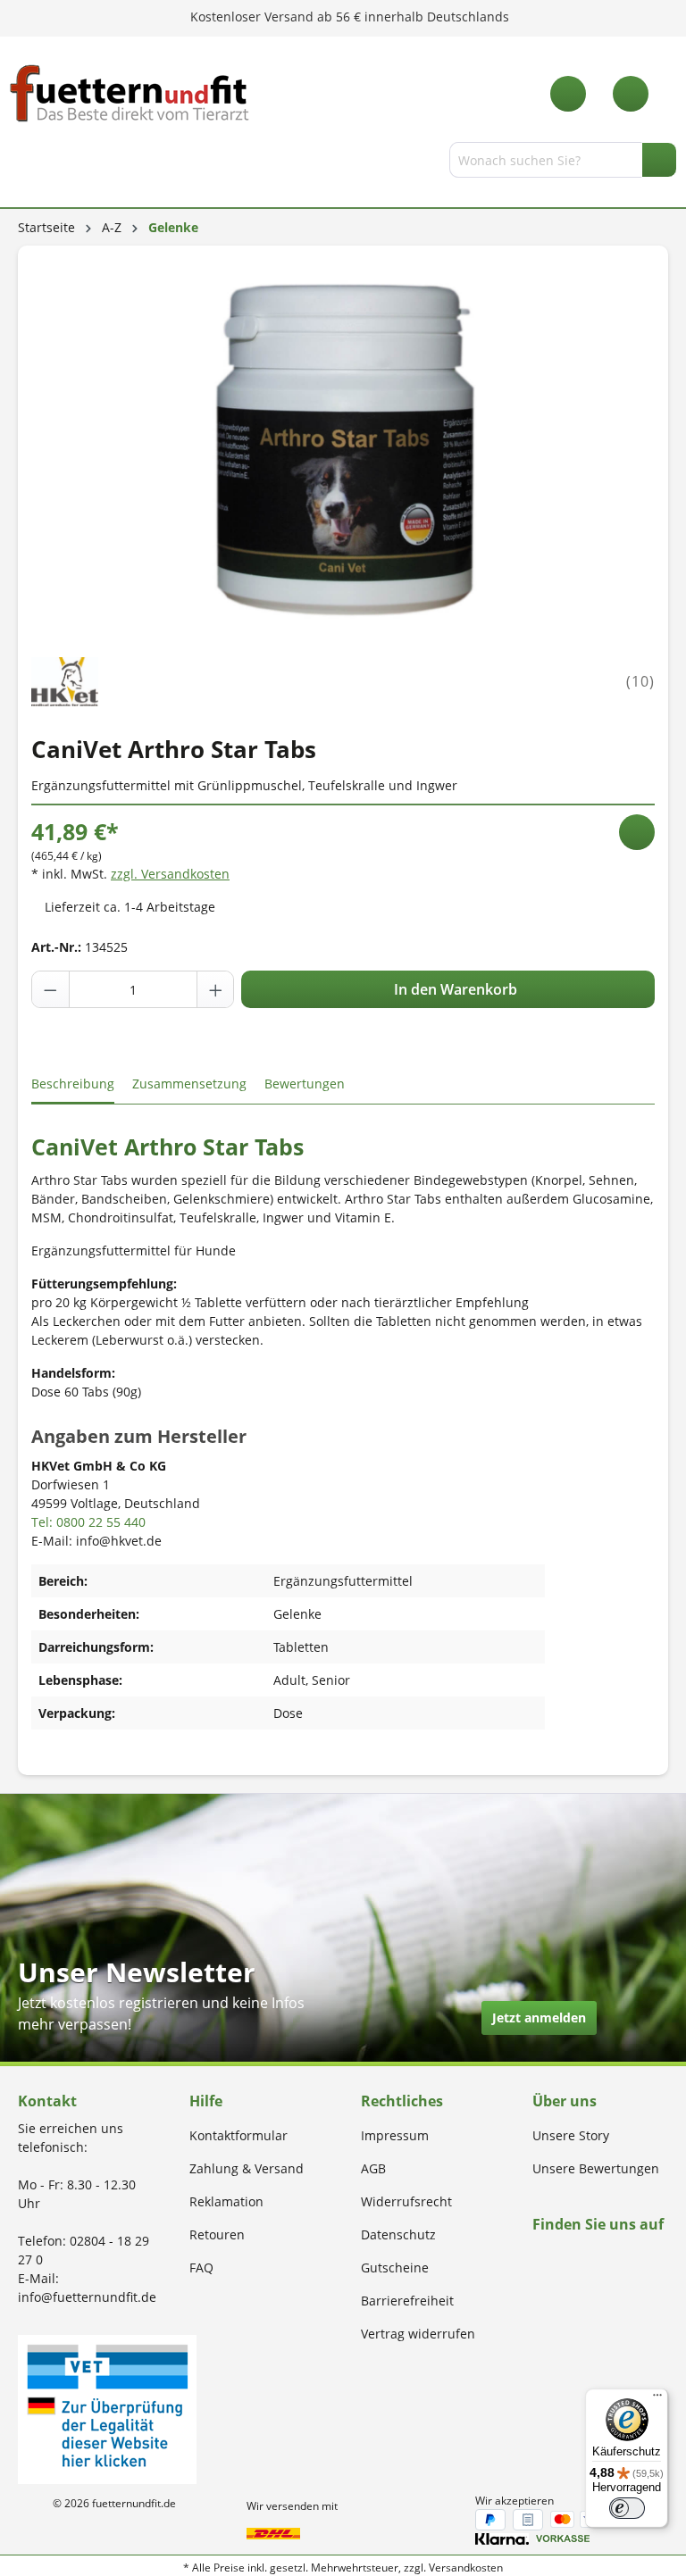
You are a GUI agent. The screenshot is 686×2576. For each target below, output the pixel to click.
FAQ (201, 2268)
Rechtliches (402, 2101)
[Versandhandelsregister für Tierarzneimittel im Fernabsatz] (107, 2408)
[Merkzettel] (568, 94)
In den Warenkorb (454, 989)
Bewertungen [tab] (305, 1084)
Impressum (395, 2135)
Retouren (217, 2234)
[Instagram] (559, 2259)
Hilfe (206, 2101)
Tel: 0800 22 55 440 (88, 1522)
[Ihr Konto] (631, 94)
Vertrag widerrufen (418, 2334)
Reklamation (226, 2201)
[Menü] (21, 163)
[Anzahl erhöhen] (215, 989)
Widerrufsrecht (406, 2201)
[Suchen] (659, 160)
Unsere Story (571, 2135)
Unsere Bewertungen (596, 2168)
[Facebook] (538, 2259)
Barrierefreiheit (407, 2301)
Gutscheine (395, 2268)
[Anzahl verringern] (51, 989)
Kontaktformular (238, 2135)
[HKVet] (65, 680)
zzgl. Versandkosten (170, 874)
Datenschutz (398, 2234)
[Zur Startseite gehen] (130, 93)
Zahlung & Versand (247, 2168)
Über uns (565, 2101)
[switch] (627, 2508)
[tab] (73, 1084)
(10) (640, 681)
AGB (373, 2168)
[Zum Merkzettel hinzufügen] (637, 832)
